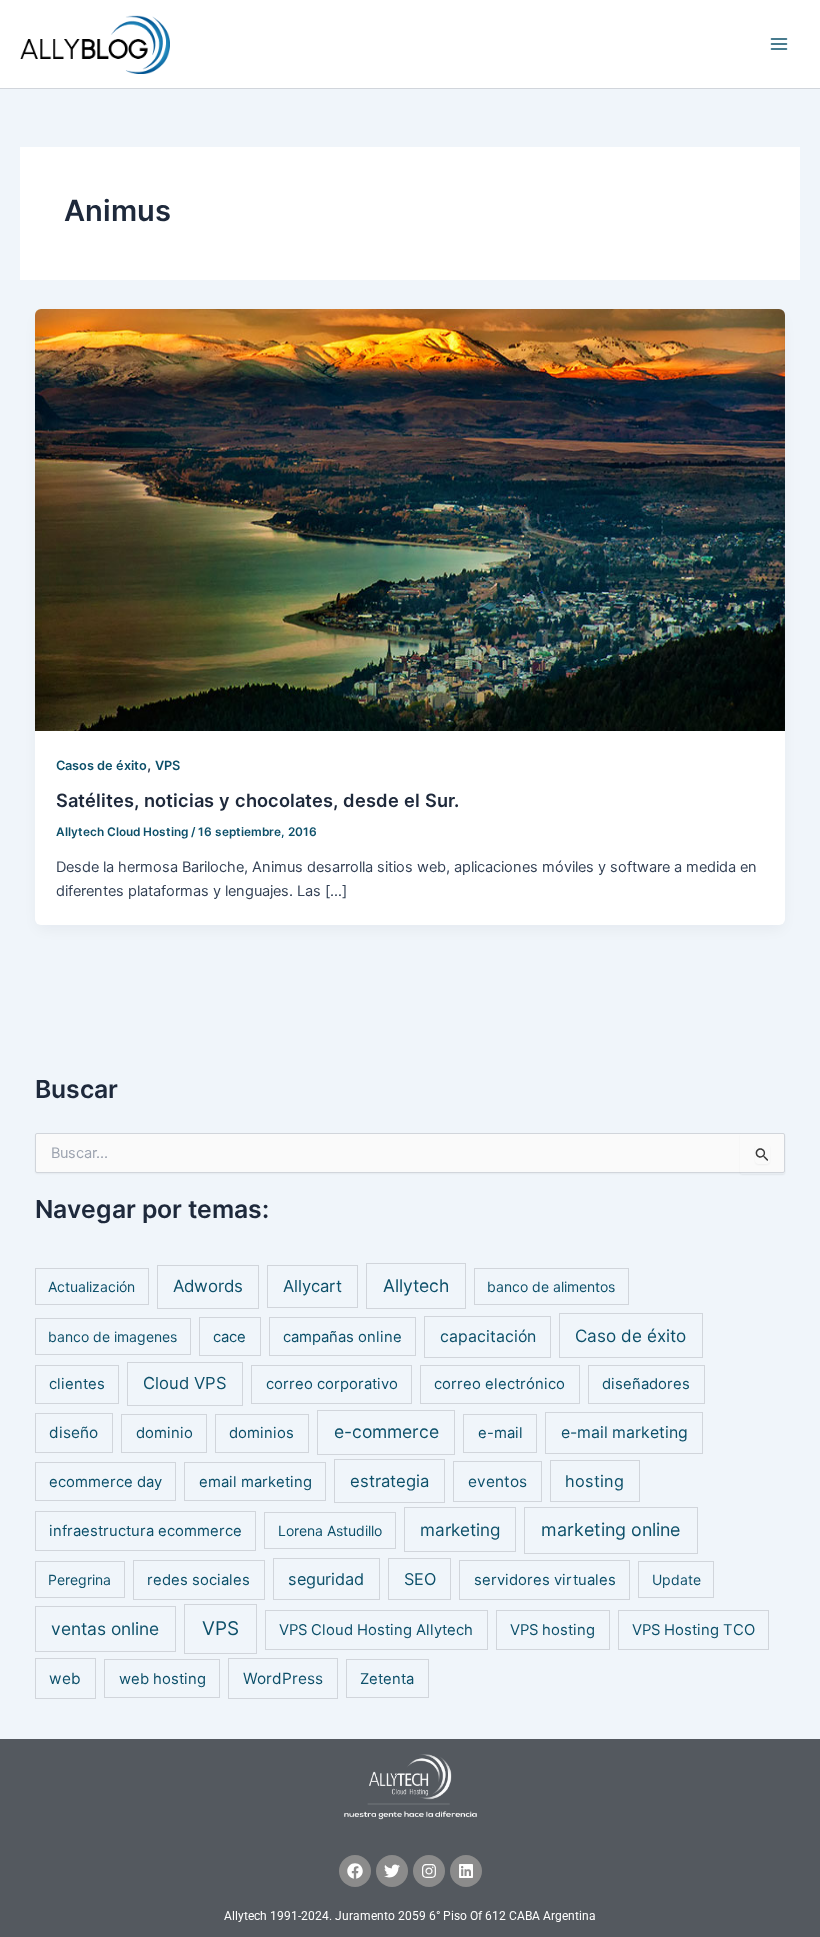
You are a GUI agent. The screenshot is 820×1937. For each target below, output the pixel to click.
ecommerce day (105, 1482)
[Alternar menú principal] (779, 44)
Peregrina (79, 1579)
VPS (167, 765)
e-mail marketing (624, 1432)
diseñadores (646, 1384)
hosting (594, 1481)
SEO (420, 1579)
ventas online (105, 1628)
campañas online (342, 1337)
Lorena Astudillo (330, 1530)
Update (676, 1579)
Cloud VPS (185, 1383)
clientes (77, 1384)
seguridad (326, 1579)
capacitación (488, 1336)
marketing (460, 1529)
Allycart (312, 1286)
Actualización (91, 1286)
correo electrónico (499, 1384)
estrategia (389, 1481)
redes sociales (198, 1580)
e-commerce (386, 1431)
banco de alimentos (551, 1286)
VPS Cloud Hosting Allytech (376, 1630)
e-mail (500, 1433)
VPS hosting (552, 1630)
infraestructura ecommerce (145, 1531)
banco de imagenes (112, 1336)
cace (229, 1337)
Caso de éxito (630, 1335)
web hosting (162, 1679)
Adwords (208, 1286)
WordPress (283, 1678)
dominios (261, 1433)
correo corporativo (332, 1384)
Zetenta (387, 1679)
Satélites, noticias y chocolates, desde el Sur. (257, 800)
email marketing (255, 1482)
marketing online (610, 1529)
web (65, 1678)
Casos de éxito (101, 765)
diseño (73, 1432)
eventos (497, 1481)
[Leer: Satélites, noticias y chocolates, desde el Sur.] (410, 519)
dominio (164, 1433)
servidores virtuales (545, 1580)
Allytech (416, 1285)
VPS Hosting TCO (693, 1630)
